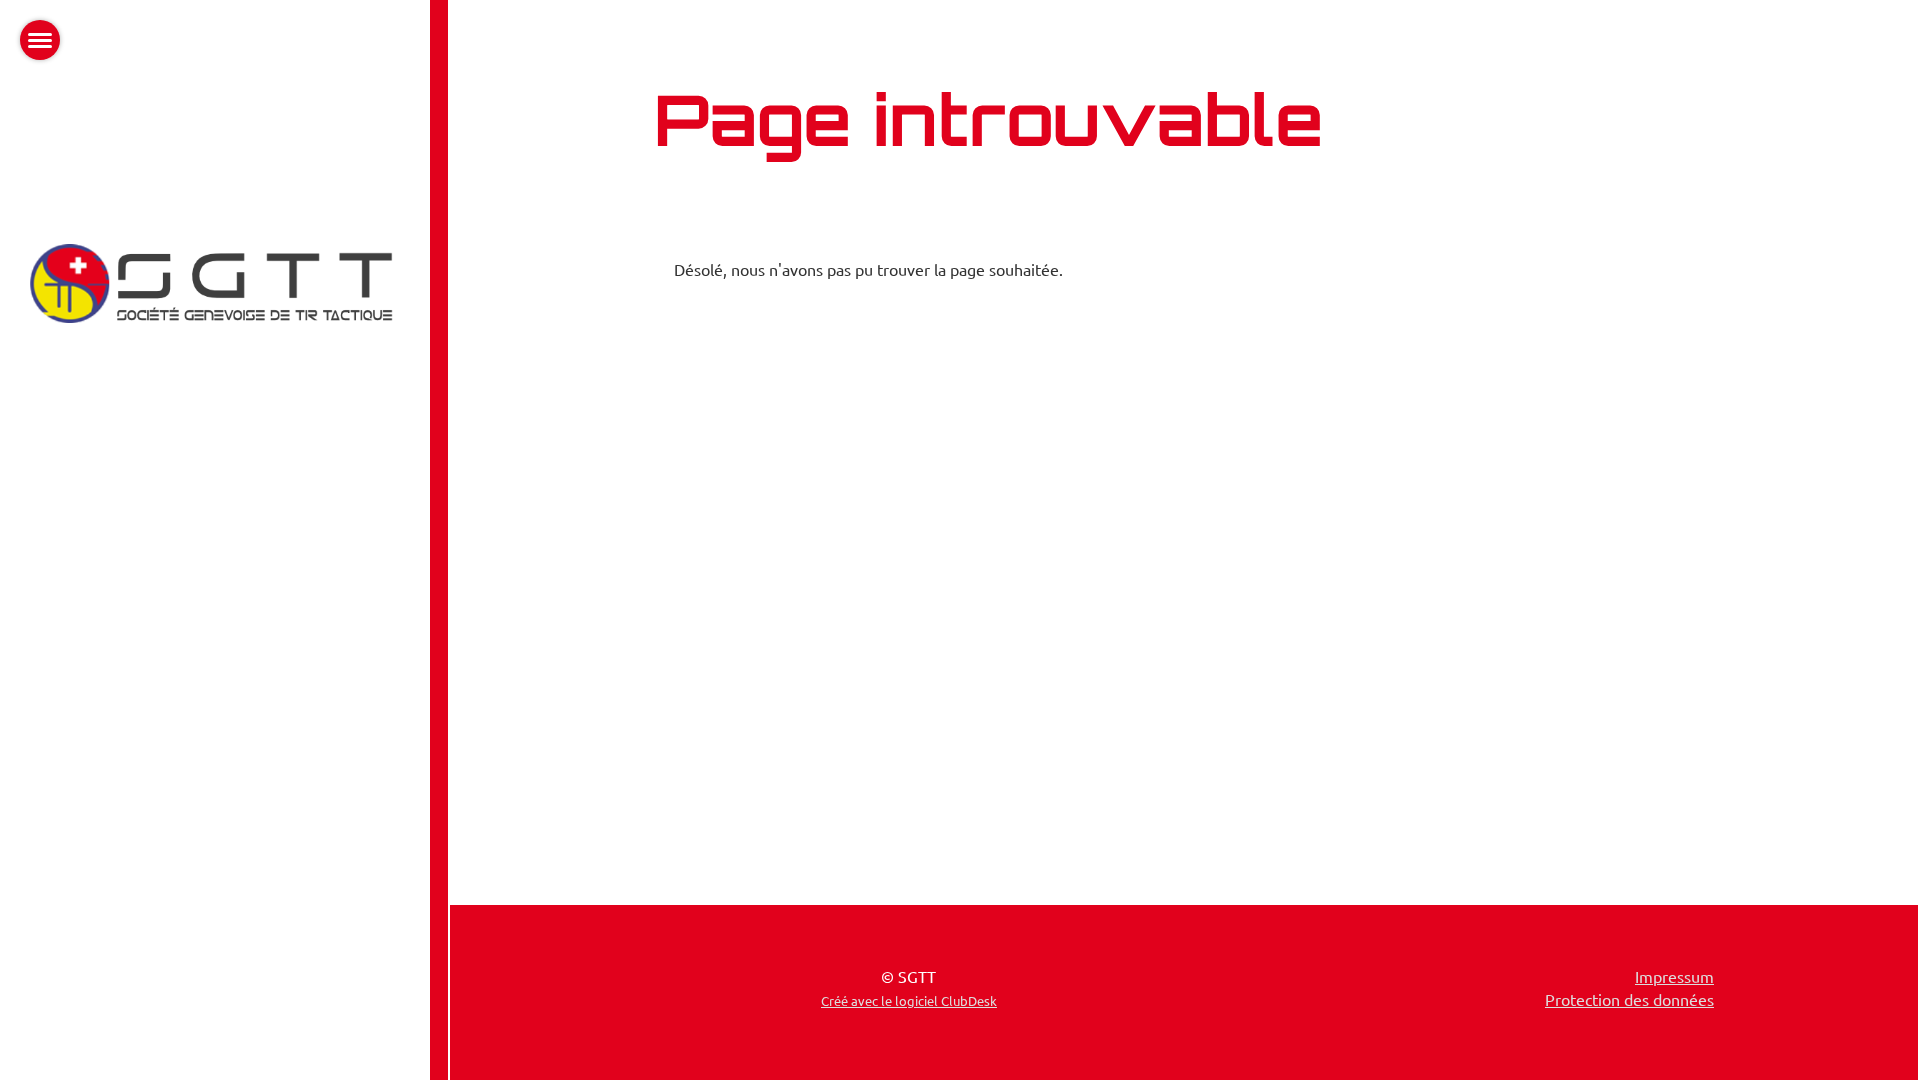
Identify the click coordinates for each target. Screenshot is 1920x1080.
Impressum (1674, 976)
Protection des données (1629, 999)
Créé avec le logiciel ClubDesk (909, 1000)
